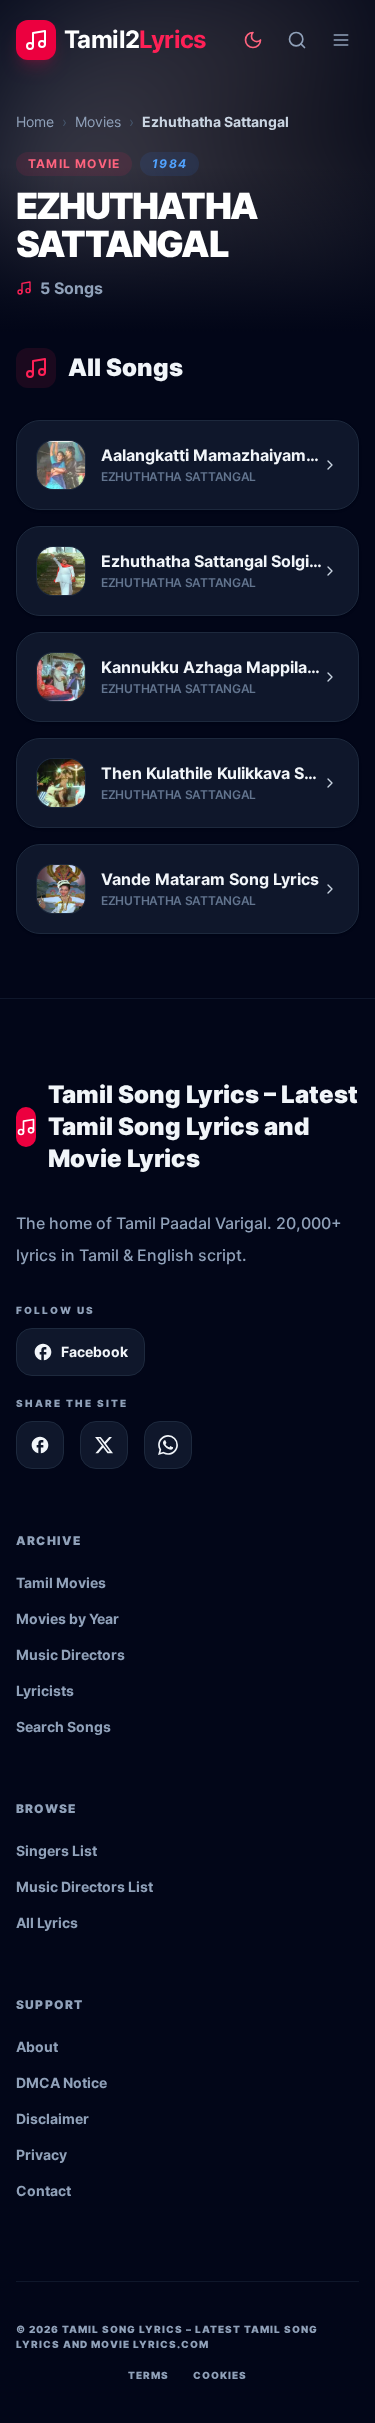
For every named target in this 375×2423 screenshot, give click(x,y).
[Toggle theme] (253, 40)
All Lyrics (47, 1922)
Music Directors (70, 1654)
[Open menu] (341, 40)
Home (35, 121)
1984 (169, 163)
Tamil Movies (61, 1582)
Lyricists (45, 1690)
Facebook (94, 1351)
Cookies (220, 2375)
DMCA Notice (61, 2082)
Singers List (56, 1850)
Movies (98, 121)
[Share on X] (104, 1445)
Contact (43, 2190)
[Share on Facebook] (40, 1445)
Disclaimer (52, 2118)
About (37, 2046)
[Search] (297, 40)
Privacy (41, 2154)
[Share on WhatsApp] (168, 1445)
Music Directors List (84, 1886)
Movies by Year (67, 1618)
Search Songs (63, 1726)
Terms (148, 2375)
